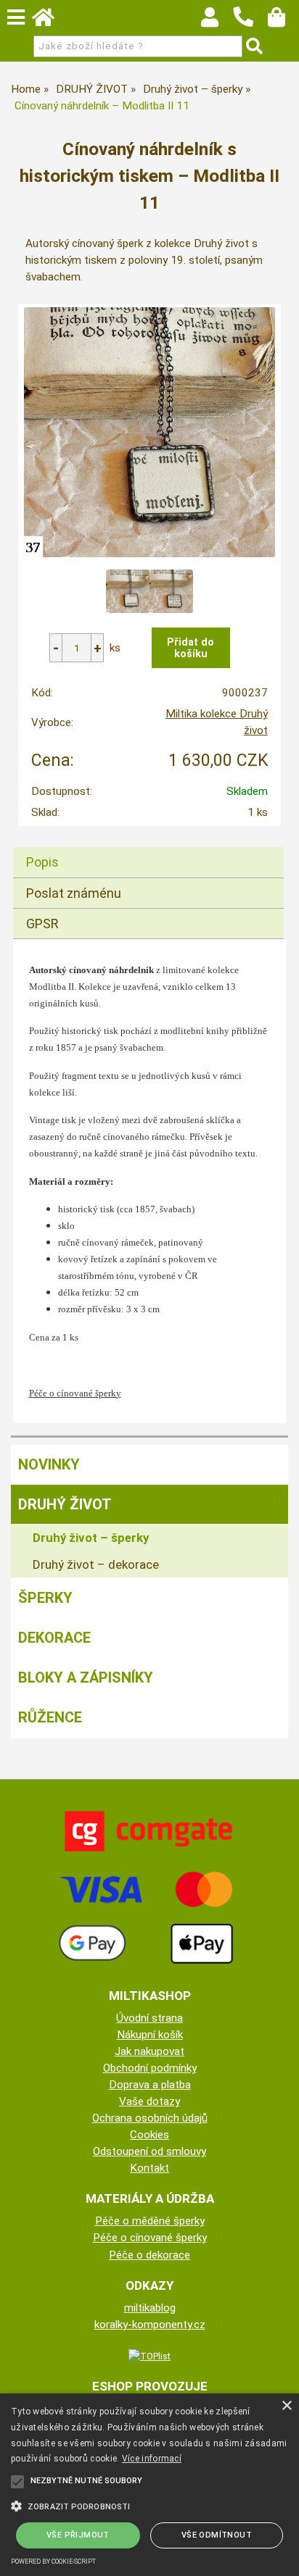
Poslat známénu (74, 893)
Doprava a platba (150, 2085)
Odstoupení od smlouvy (149, 2151)
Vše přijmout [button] (78, 2535)
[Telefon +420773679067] (250, 28)
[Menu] (16, 17)
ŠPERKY (45, 1598)
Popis (42, 862)
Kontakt (149, 2168)
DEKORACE (54, 1638)
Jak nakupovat (149, 2051)
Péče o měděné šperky (150, 2221)
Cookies (149, 2135)
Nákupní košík (150, 2035)
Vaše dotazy (149, 2101)
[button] (149, 2505)
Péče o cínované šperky (150, 2238)
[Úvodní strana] (50, 21)
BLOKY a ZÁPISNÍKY (86, 1677)
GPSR (42, 924)
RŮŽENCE (50, 1717)
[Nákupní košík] (283, 21)
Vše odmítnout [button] (217, 2535)
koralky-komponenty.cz (150, 2325)
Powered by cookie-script (53, 2562)
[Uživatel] (217, 21)
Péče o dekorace (149, 2255)
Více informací (152, 2459)
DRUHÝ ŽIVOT (65, 1504)
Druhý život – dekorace (96, 1564)
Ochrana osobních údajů (150, 2118)
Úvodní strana (149, 2018)
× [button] (286, 2406)
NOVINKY (49, 1464)
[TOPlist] (149, 2356)
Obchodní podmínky (150, 2068)
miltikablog (150, 2308)
